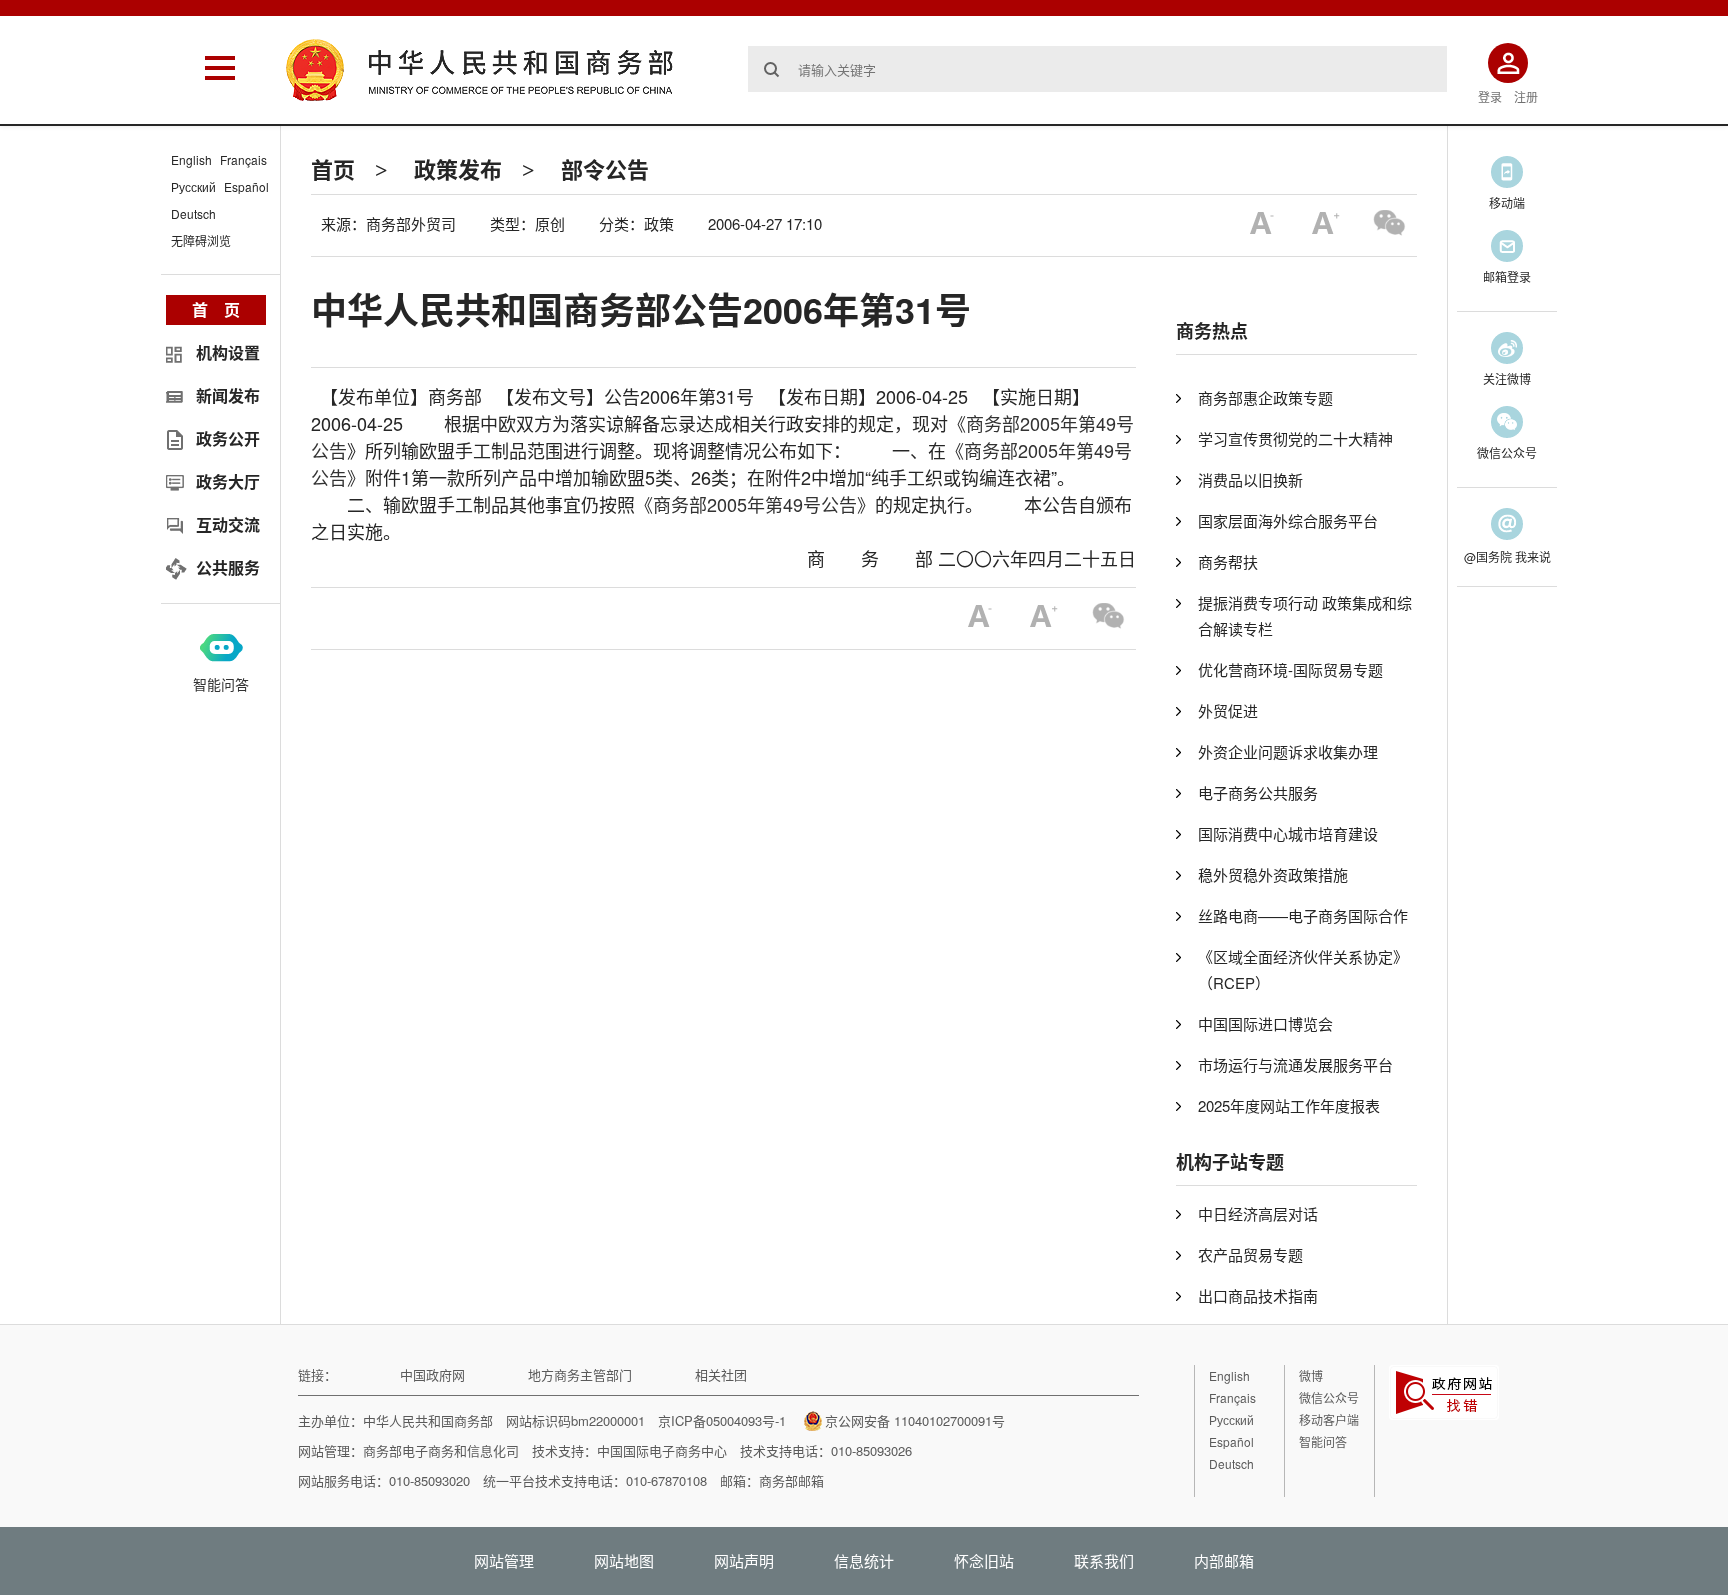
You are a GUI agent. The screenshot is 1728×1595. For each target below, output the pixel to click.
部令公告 (605, 169)
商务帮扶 (1228, 561)
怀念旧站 (984, 1560)
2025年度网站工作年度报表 (1289, 1105)
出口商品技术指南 (1258, 1295)
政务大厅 (228, 481)
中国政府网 (432, 1374)
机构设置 (228, 352)
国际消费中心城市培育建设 (1288, 833)
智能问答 (221, 684)
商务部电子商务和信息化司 (441, 1450)
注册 (1526, 96)
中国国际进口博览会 (1265, 1023)
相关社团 (721, 1374)
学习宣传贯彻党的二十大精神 (1295, 438)
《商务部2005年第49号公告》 (755, 504)
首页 (333, 169)
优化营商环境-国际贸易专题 (1290, 669)
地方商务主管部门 (580, 1374)
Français (243, 159)
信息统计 (864, 1560)
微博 (1311, 1375)
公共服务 (228, 567)
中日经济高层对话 (1258, 1213)
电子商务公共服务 (1258, 792)
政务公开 (228, 438)
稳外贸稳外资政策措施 (1273, 874)
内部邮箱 (1224, 1560)
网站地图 (624, 1560)
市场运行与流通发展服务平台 (1295, 1064)
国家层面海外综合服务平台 (1288, 520)
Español (246, 186)
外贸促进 (1228, 710)
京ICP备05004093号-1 (722, 1420)
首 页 (216, 309)
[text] (1097, 69)
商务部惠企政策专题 (1265, 397)
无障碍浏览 (201, 240)
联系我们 (1104, 1560)
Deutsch (193, 213)
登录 (1490, 96)
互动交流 (228, 524)
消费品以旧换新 (1250, 479)
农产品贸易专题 (1250, 1254)
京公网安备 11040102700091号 (915, 1420)
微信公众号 (1329, 1397)
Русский (193, 186)
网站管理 (504, 1560)
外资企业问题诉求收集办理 (1288, 751)
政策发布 (458, 169)
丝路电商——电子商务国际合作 (1303, 915)
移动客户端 (1329, 1419)
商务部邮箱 (791, 1480)
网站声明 (744, 1560)
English (191, 159)
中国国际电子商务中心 (662, 1450)
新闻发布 (228, 395)
